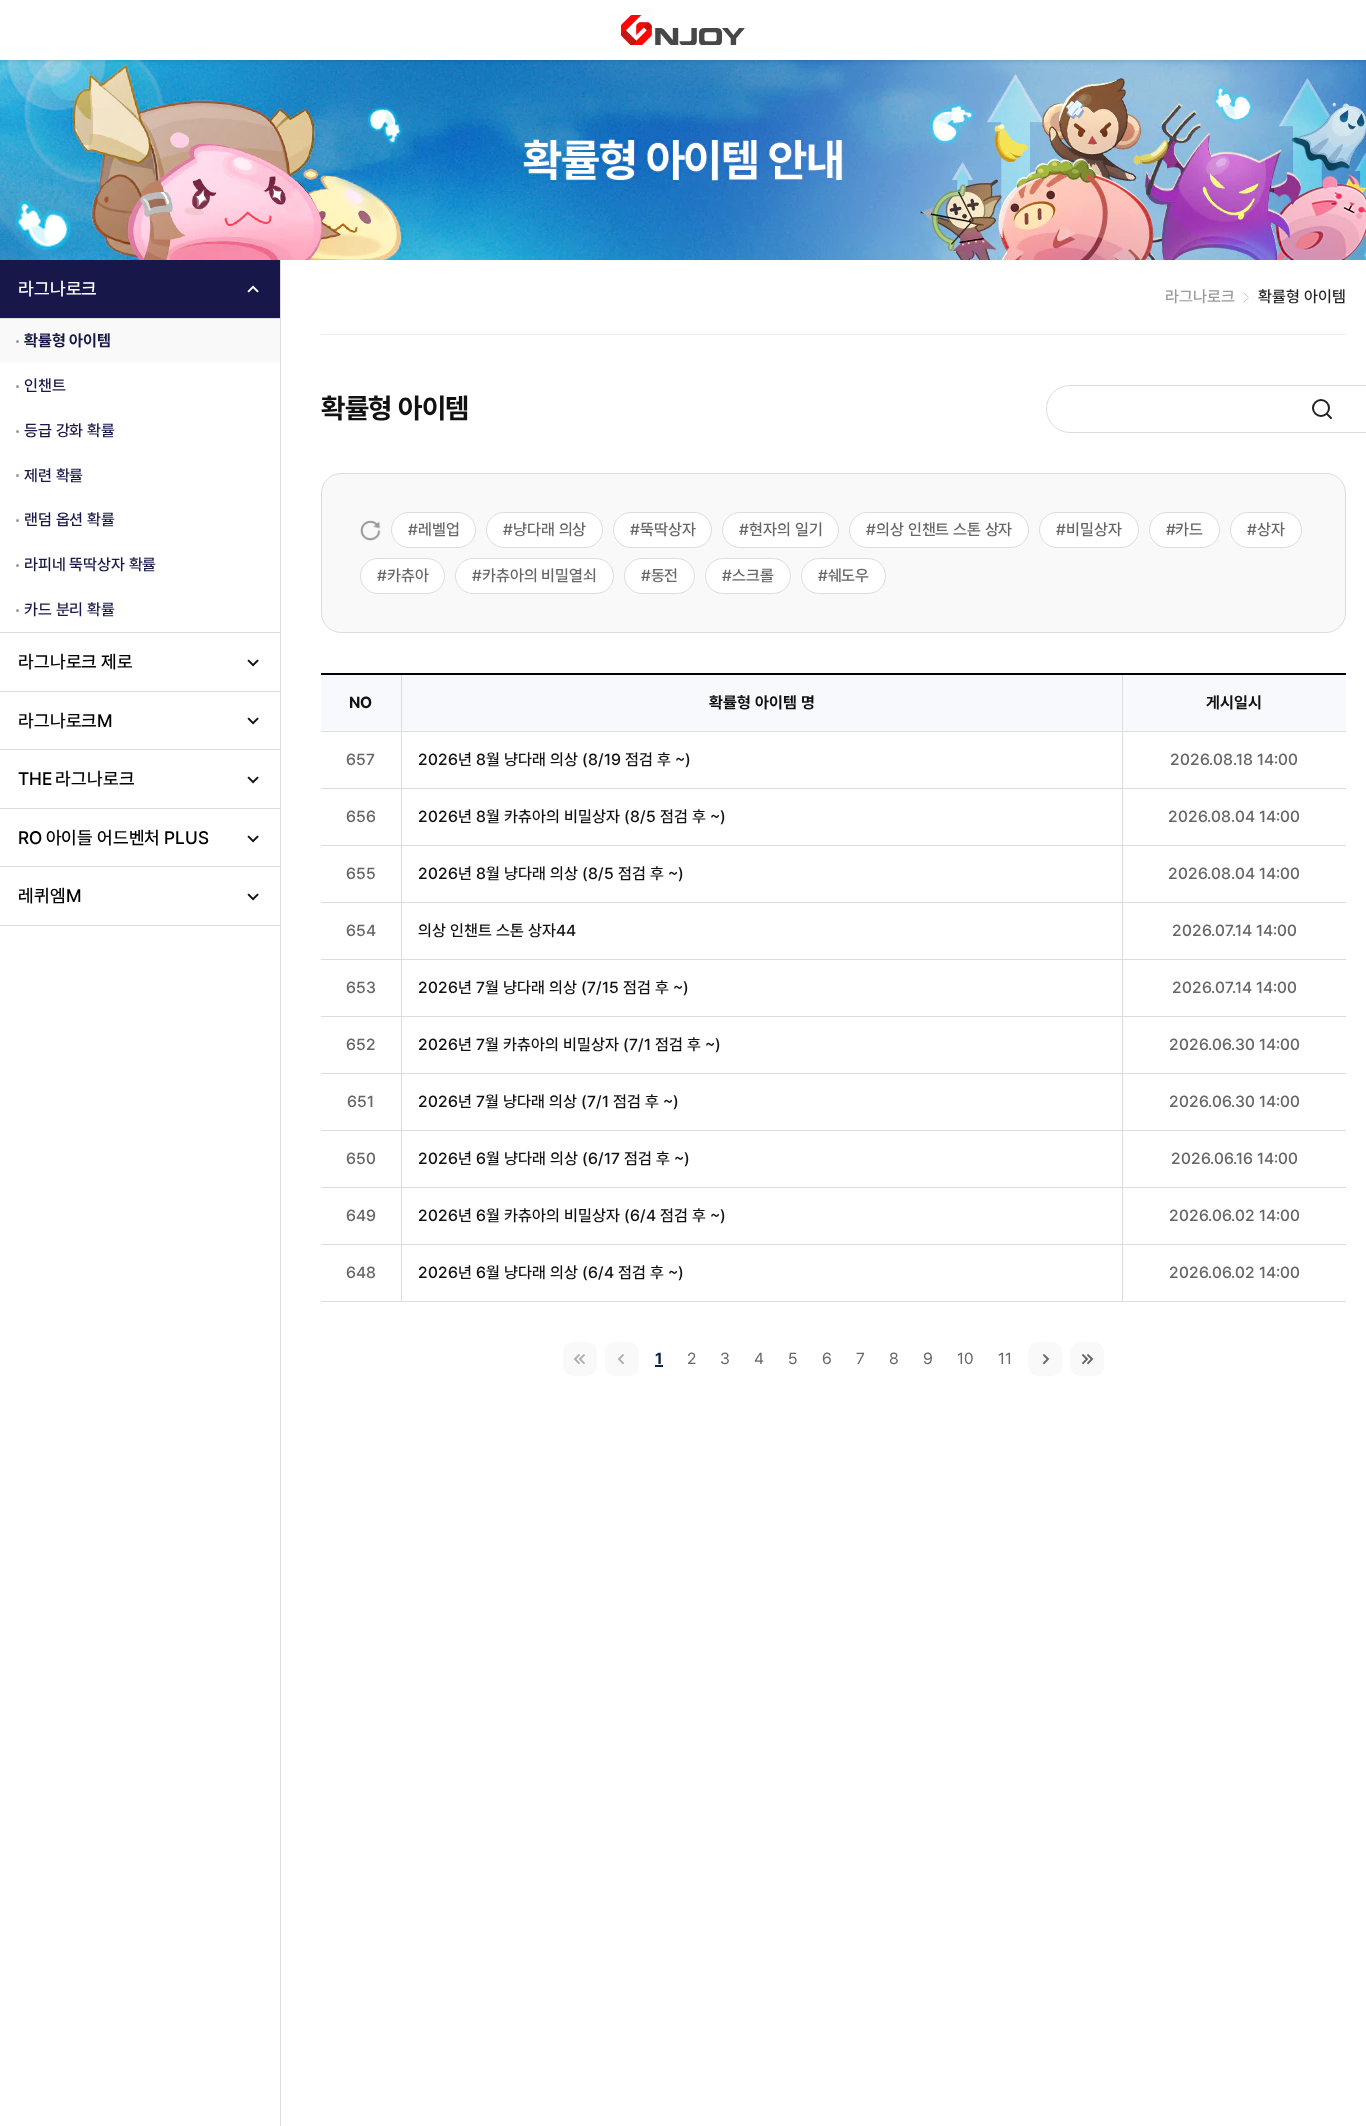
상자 (1271, 529)
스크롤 (753, 575)
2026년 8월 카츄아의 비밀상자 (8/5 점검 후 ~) (572, 816)
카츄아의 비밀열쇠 (539, 575)
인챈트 (45, 385)
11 (1005, 1358)
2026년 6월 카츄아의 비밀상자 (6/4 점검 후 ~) (572, 1215)
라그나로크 (57, 288)
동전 (665, 575)
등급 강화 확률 (69, 430)
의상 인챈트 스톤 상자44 (497, 930)
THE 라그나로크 (76, 778)
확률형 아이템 (67, 340)
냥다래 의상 (549, 529)
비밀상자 (1093, 529)
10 (965, 1358)
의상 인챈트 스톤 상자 (944, 529)
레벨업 (439, 529)
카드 (1189, 529)
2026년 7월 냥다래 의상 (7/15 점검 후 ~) (553, 987)
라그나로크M (65, 720)
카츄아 (408, 575)
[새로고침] (370, 530)
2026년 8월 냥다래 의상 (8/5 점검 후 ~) (551, 873)
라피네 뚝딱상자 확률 (90, 564)
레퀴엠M (49, 895)
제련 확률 (53, 475)
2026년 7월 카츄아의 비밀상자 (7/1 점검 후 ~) (569, 1044)
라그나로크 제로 (75, 661)
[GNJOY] (683, 30)
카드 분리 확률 (69, 609)
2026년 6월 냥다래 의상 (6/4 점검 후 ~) (551, 1272)
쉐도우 (849, 575)
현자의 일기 (785, 529)
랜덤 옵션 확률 (69, 520)
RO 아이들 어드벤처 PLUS (113, 837)
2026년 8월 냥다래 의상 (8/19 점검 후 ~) (554, 759)
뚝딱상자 (667, 529)
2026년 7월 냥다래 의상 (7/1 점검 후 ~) (548, 1101)
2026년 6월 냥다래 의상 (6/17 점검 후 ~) (554, 1158)
